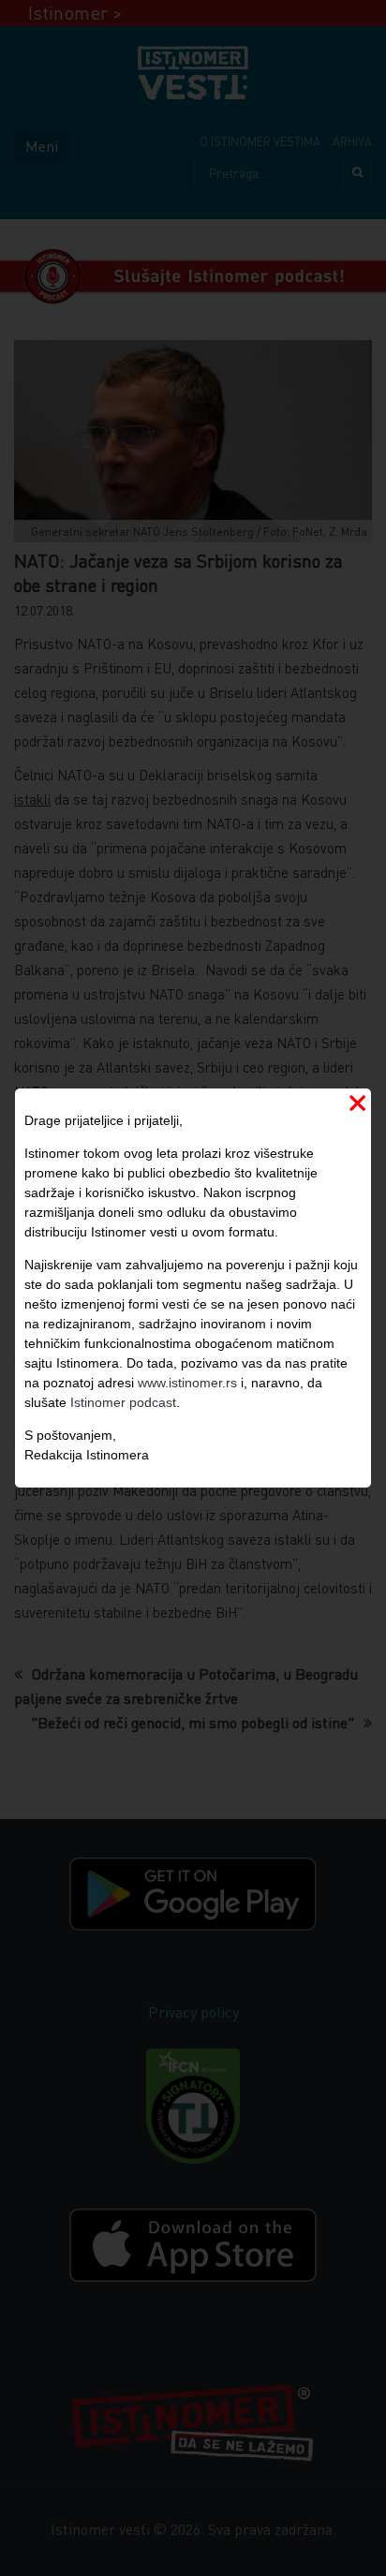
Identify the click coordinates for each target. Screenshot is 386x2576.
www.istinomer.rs (187, 1383)
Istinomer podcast (123, 1402)
